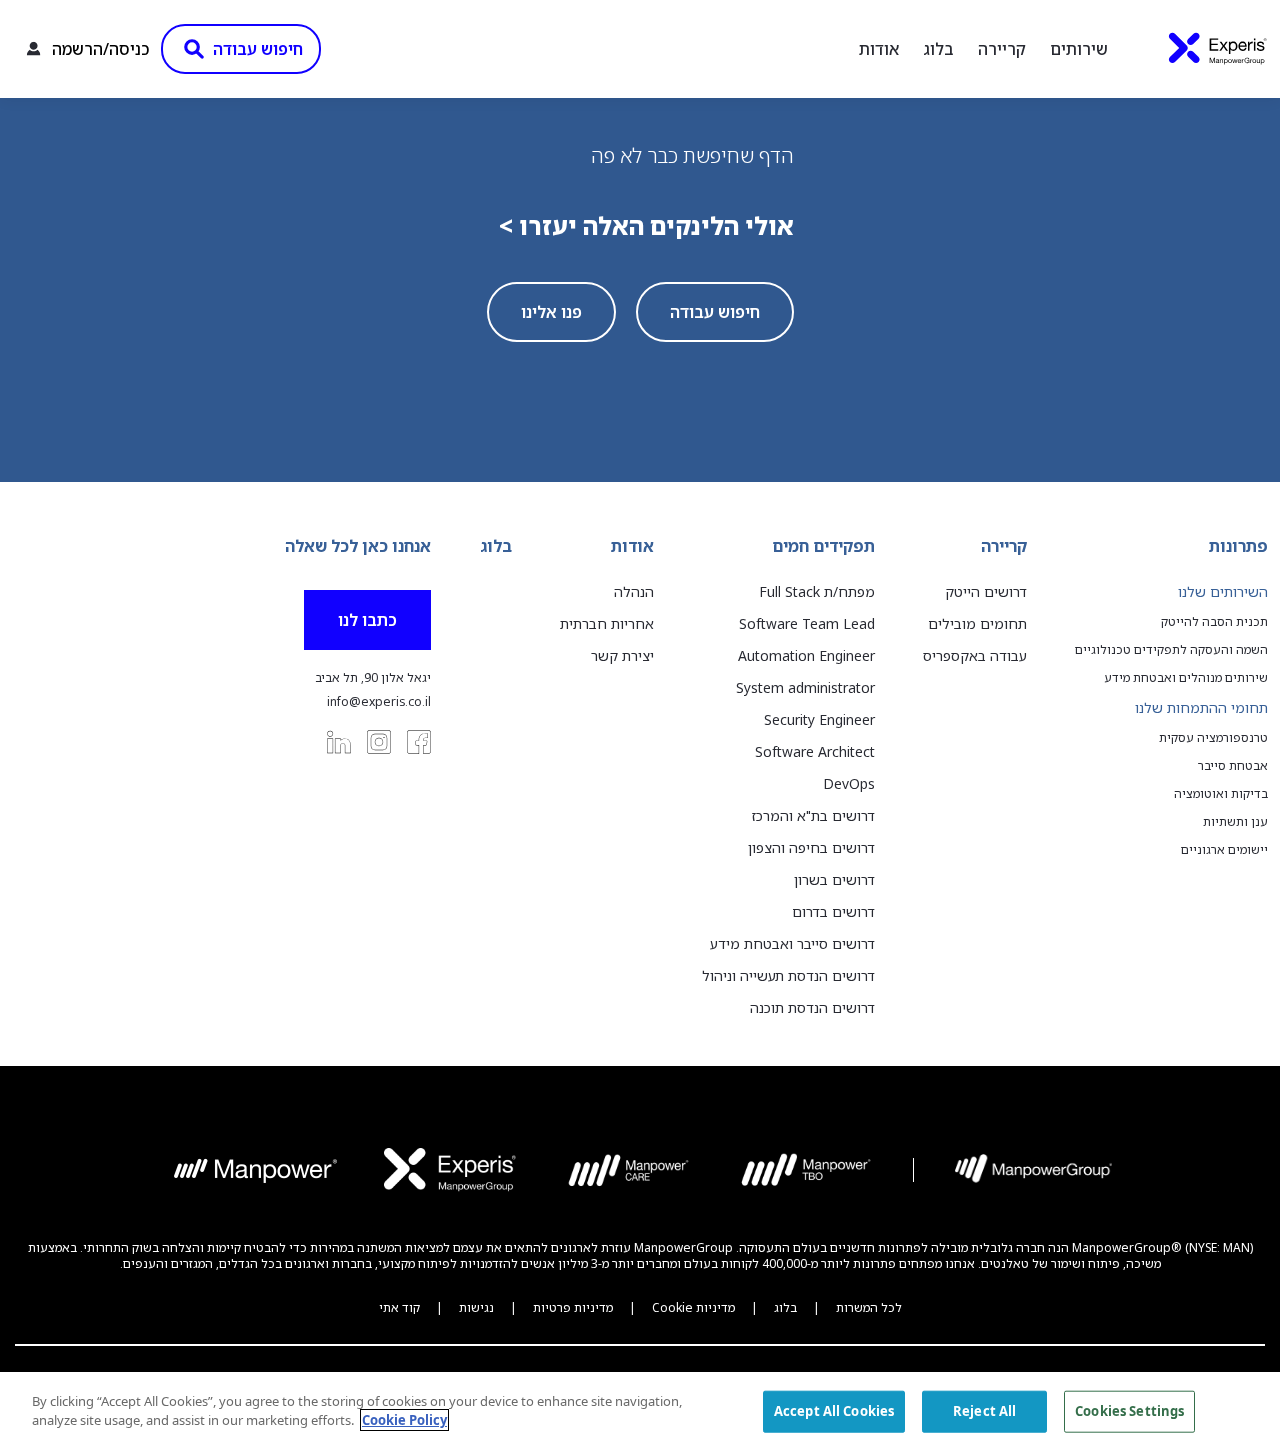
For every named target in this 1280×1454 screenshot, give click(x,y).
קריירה (1002, 49)
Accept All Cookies (834, 1411)
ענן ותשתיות (1235, 822)
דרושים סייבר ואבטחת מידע (792, 943)
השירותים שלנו (1223, 591)
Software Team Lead (807, 623)
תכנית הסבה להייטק (1214, 622)
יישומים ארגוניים (1224, 850)
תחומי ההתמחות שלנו (1201, 707)
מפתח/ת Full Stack (817, 591)
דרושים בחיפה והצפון (811, 847)
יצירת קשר (622, 655)
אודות (879, 49)
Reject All (984, 1411)
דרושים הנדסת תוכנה (812, 1007)
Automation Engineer (806, 655)
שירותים (1079, 49)
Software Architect (815, 751)
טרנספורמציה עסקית (1213, 738)
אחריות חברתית (607, 623)
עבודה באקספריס (975, 655)
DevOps (849, 783)
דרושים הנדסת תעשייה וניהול (788, 975)
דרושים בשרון (834, 879)
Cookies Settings (1129, 1411)
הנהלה (634, 591)
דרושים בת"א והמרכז (813, 815)
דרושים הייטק (986, 591)
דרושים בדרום (833, 911)
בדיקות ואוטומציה (1221, 794)
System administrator (805, 687)
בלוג (938, 49)
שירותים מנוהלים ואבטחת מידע (1186, 678)
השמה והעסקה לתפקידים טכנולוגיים (1171, 650)
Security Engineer (819, 719)
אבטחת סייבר (1233, 766)
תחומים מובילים (977, 623)
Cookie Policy (404, 1420)
